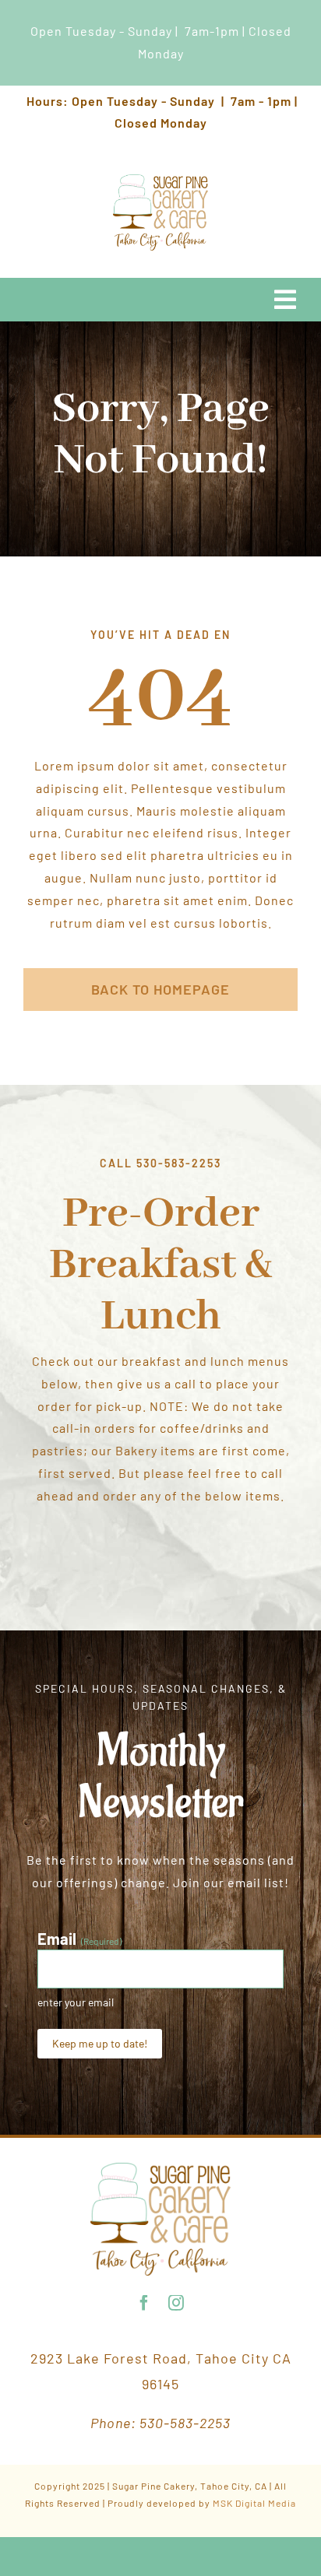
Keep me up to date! (100, 2043)
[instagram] (176, 2303)
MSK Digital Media (254, 2503)
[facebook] (145, 2303)
